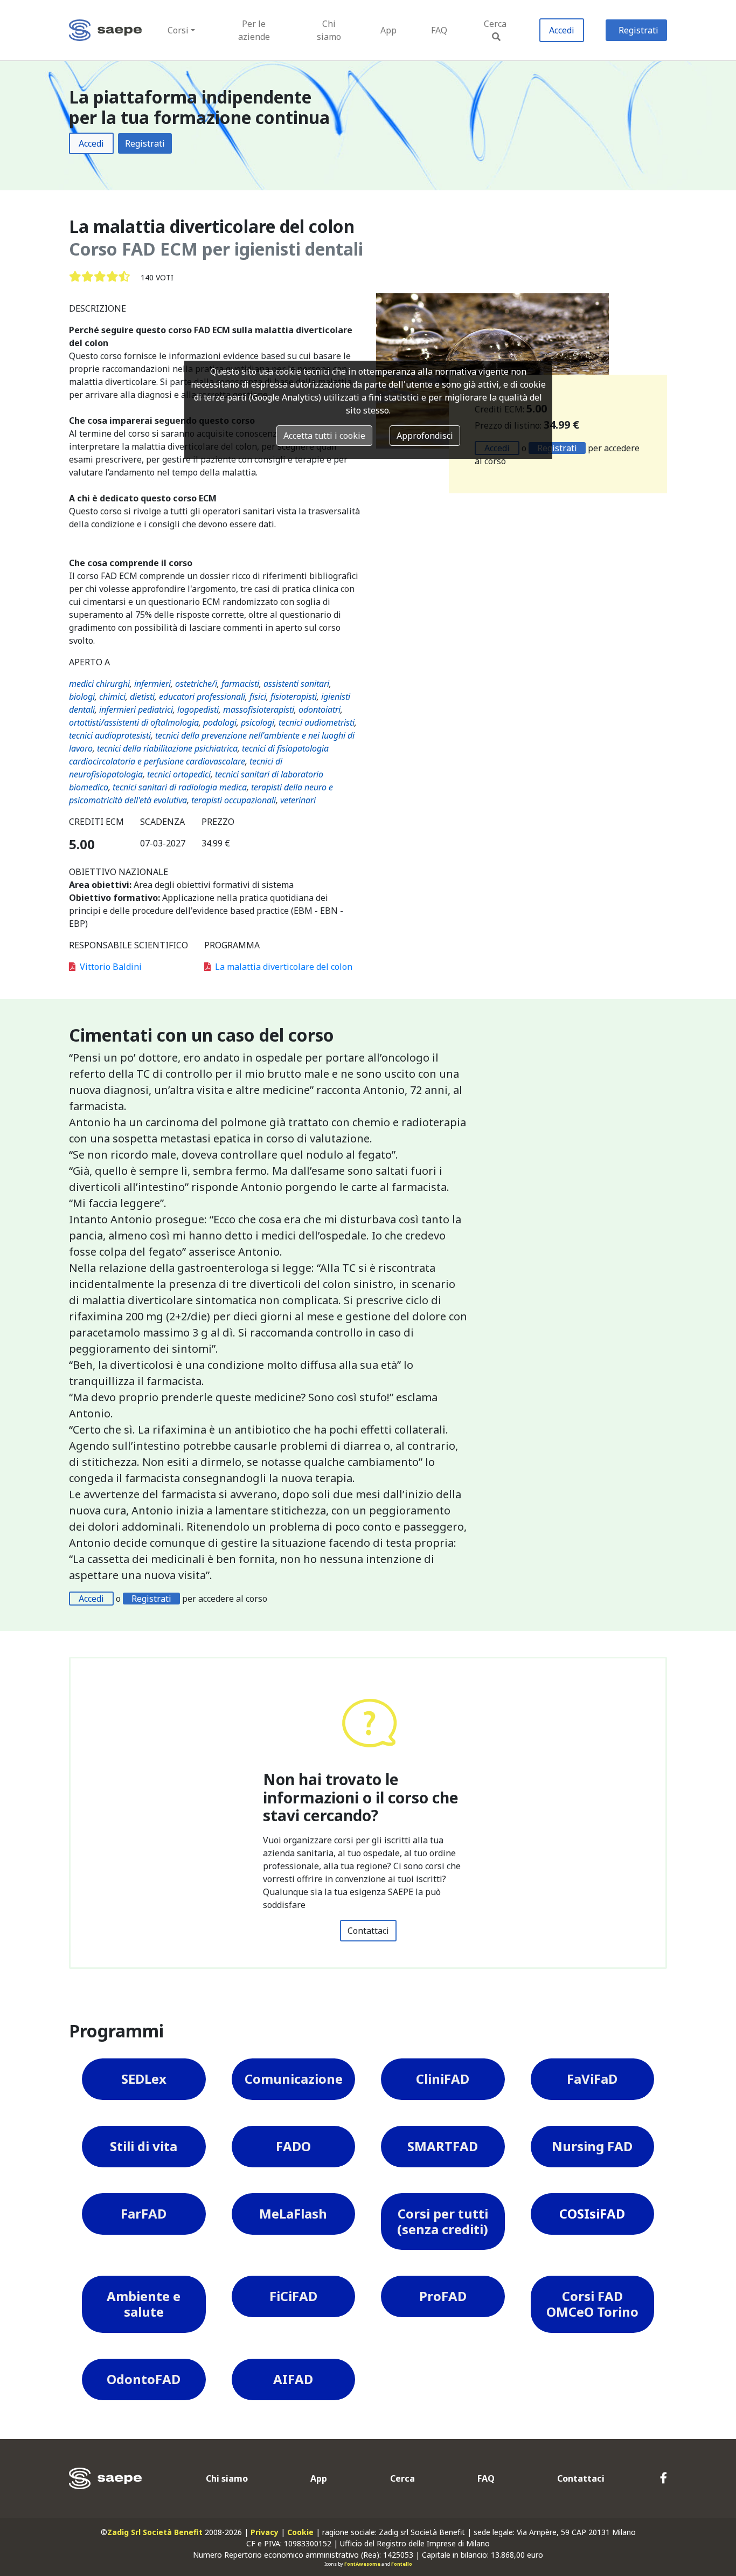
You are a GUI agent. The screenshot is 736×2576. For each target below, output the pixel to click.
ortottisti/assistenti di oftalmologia (134, 722)
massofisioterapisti (259, 710)
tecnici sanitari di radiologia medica (180, 787)
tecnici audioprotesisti (110, 735)
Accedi (562, 30)
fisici (258, 697)
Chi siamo (329, 30)
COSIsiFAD (592, 2213)
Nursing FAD (592, 2146)
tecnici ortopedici (179, 774)
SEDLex (144, 2079)
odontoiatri (320, 710)
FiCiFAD (293, 2296)
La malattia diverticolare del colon (284, 967)
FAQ (439, 30)
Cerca (495, 24)
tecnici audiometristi (317, 722)
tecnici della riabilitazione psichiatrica (167, 748)
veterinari (298, 800)
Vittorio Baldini (111, 967)
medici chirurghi (99, 684)
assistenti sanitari (296, 684)
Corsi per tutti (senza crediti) (443, 2221)
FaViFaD (592, 2079)
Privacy (265, 2532)
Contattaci (368, 1931)
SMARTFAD (443, 2146)
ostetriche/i (196, 684)
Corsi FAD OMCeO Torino (592, 2304)
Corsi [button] (178, 30)
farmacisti (240, 684)
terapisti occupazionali (234, 800)
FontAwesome (362, 2564)
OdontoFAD (144, 2379)
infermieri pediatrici (136, 710)
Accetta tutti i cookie (324, 436)
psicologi (258, 722)
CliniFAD (443, 2079)
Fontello (402, 2564)
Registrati (638, 30)
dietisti (142, 697)
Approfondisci (425, 436)
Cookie (300, 2532)
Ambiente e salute (144, 2304)
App (388, 30)
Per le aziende (254, 30)
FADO (293, 2146)
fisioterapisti (294, 697)
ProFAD (443, 2296)
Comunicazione (294, 2079)
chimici (112, 697)
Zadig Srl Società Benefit (155, 2532)
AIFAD (293, 2379)
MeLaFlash (293, 2213)
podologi (220, 722)
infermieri (152, 684)
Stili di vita (144, 2146)
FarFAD (144, 2213)
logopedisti (198, 710)
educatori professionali (202, 697)
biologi (82, 697)
